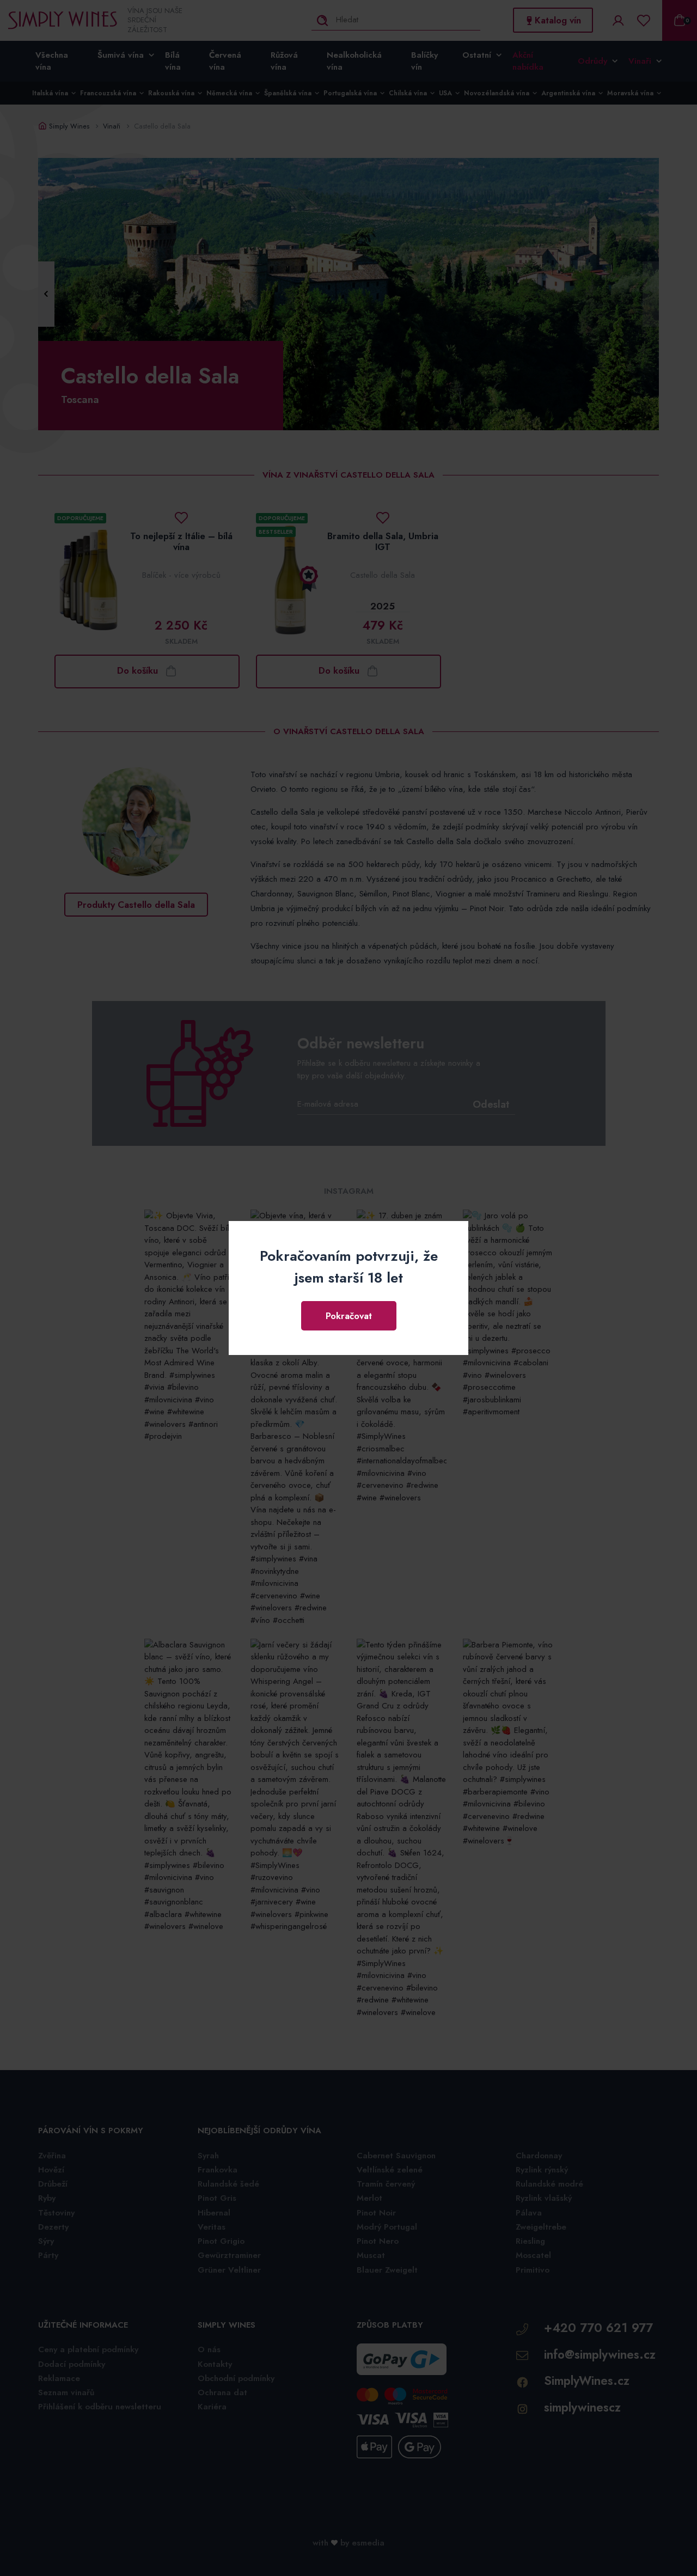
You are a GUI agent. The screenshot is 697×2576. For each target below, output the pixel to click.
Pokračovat (349, 1316)
